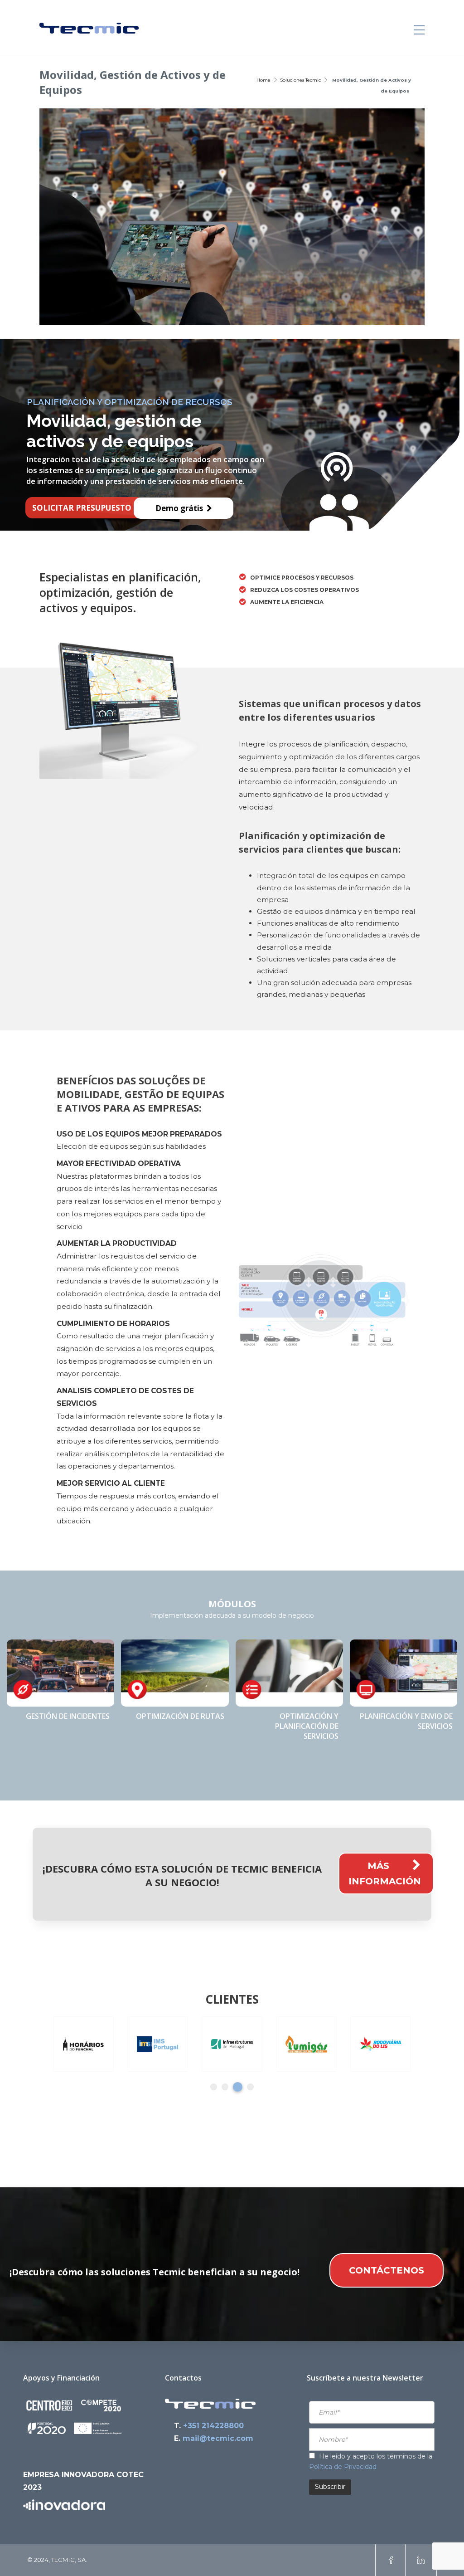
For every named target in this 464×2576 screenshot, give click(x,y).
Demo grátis (181, 508)
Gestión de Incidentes (68, 1716)
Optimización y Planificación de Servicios (307, 1726)
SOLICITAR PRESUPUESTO (84, 508)
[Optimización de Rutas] (175, 1673)
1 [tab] (214, 2087)
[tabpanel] (83, 2044)
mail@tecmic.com (218, 2438)
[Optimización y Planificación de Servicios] (289, 1673)
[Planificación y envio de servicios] (404, 1673)
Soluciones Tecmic (301, 80)
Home (263, 80)
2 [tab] (225, 2087)
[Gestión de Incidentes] (60, 1673)
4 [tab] (250, 2087)
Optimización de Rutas (180, 1716)
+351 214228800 (213, 2426)
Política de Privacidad (343, 2467)
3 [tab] (238, 2087)
